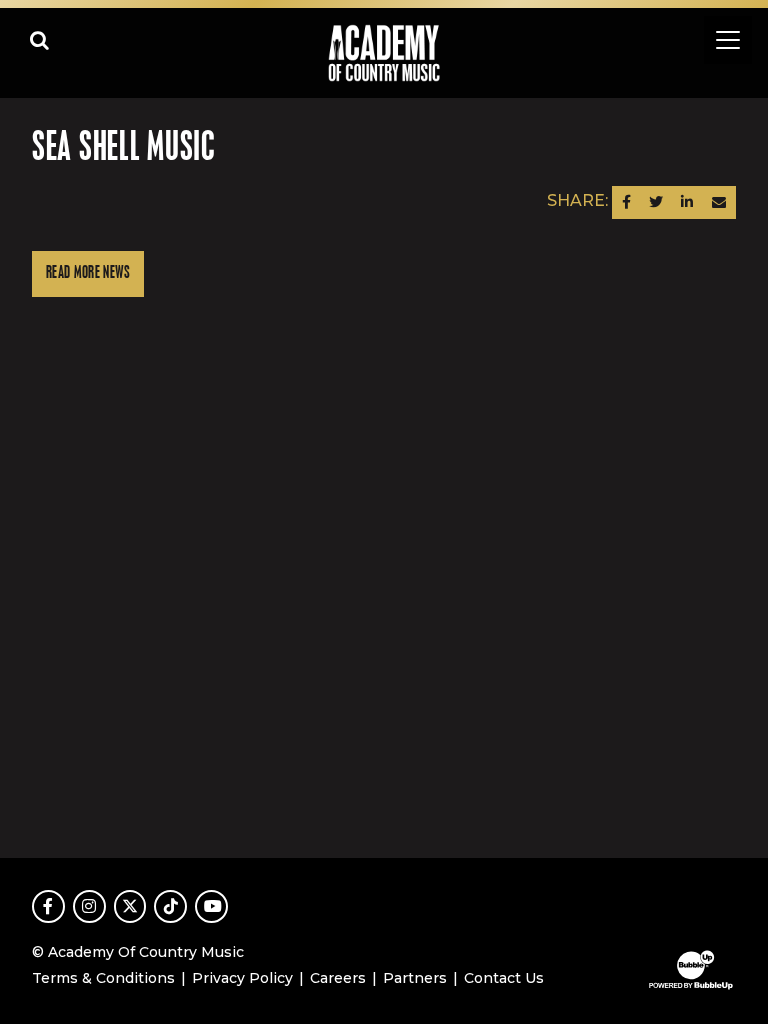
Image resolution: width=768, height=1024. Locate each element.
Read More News (88, 273)
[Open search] (40, 40)
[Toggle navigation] (728, 40)
